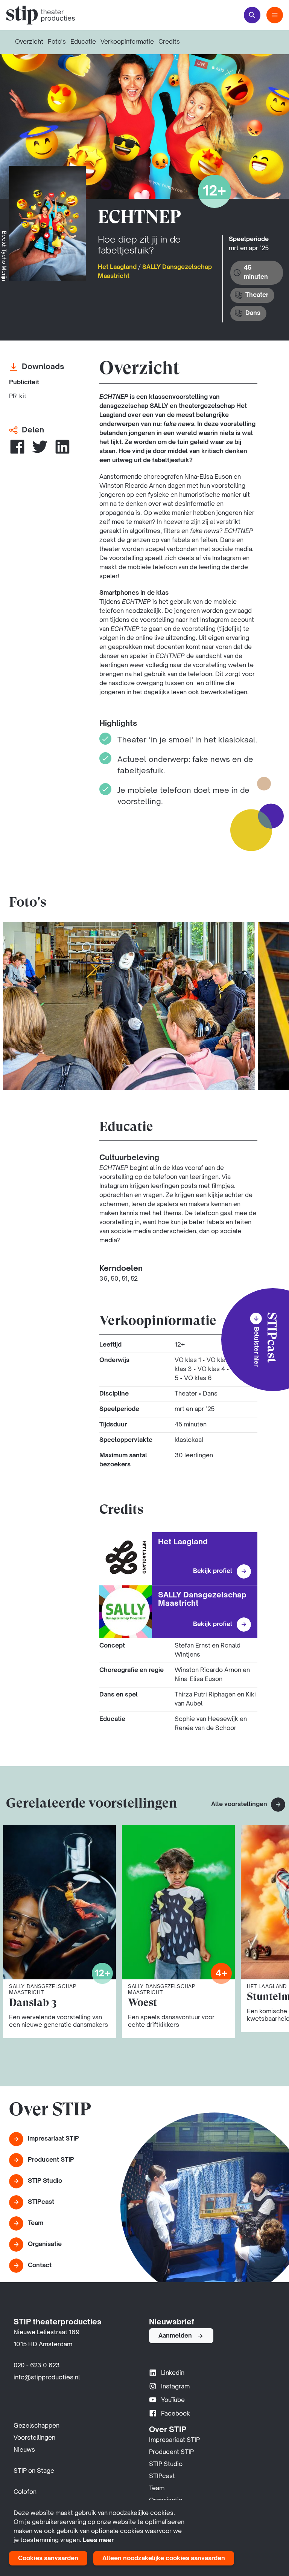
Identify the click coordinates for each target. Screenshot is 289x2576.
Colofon (25, 2492)
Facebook (176, 2414)
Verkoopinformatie (127, 42)
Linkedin (173, 2373)
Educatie (83, 42)
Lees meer (98, 2541)
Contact (40, 2266)
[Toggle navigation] (275, 15)
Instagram (175, 2387)
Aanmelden (175, 2336)
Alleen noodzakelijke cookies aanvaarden (164, 2559)
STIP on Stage (34, 2471)
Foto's (57, 42)
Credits (169, 42)
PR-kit (18, 397)
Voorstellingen (34, 2438)
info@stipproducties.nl (47, 2378)
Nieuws (24, 2450)
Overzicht (29, 42)
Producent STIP (51, 2160)
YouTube (173, 2400)
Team (36, 2223)
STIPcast (41, 2202)
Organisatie (45, 2245)
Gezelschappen (37, 2426)
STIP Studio (45, 2181)
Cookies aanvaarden (48, 2559)
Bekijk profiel (213, 1571)
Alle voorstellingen (240, 1805)
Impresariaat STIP (53, 2139)
